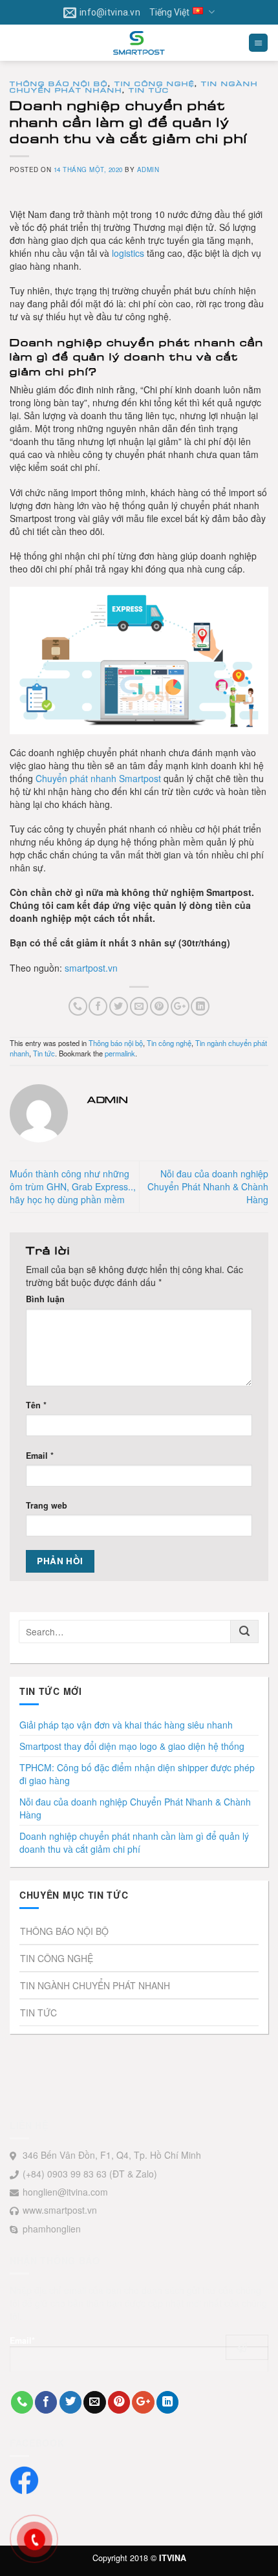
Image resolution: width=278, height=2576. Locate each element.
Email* (22, 2341)
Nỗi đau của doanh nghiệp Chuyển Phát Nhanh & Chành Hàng (208, 1186)
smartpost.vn (91, 968)
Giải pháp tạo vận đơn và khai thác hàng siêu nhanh (126, 1725)
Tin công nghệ (155, 83)
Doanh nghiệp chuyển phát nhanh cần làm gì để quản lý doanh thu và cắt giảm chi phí (134, 1842)
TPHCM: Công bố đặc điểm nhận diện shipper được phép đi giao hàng (137, 1774)
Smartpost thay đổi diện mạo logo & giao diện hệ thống (132, 1746)
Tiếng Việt (169, 12)
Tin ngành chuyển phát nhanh (95, 1985)
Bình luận (45, 1299)
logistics (128, 253)
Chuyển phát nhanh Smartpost (98, 778)
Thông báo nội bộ (59, 83)
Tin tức (149, 90)
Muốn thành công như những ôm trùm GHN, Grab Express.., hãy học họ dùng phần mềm (73, 1186)
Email (40, 1456)
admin (148, 169)
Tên (36, 1405)
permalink (120, 1053)
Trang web (47, 1505)
